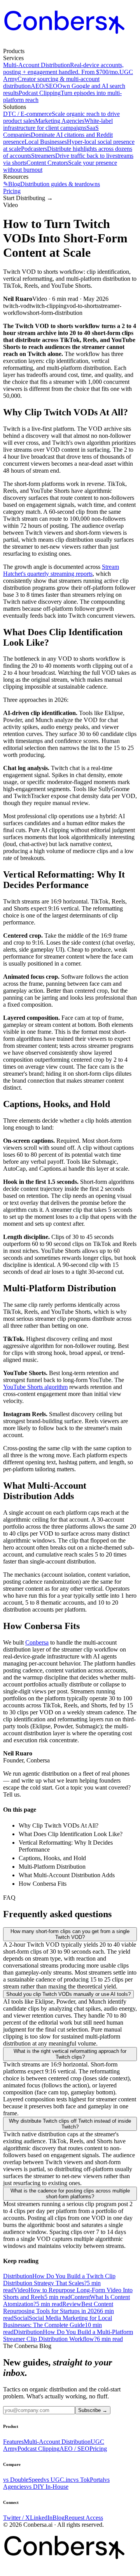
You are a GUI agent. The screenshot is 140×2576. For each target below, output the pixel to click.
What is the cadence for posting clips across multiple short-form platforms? (70, 2194)
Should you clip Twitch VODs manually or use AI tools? (68, 1994)
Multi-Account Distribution (57, 2442)
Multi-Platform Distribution (52, 1867)
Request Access (84, 2518)
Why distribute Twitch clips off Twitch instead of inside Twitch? (70, 2124)
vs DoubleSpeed (23, 2480)
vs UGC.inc (58, 2480)
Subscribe (93, 2410)
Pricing (12, 191)
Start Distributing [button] (28, 198)
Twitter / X (17, 2518)
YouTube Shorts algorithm (35, 1387)
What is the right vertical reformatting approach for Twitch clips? (70, 2054)
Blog (59, 2518)
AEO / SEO (74, 2449)
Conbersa (37, 1642)
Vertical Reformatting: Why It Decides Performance (66, 1846)
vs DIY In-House (47, 2487)
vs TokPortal (89, 2480)
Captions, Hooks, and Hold (52, 1858)
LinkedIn (41, 2518)
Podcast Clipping (38, 2449)
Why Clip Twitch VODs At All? (59, 1825)
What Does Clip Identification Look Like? (71, 1834)
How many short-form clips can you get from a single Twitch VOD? (70, 1934)
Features (13, 2442)
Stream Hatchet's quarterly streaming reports (61, 570)
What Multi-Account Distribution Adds (67, 1875)
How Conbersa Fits (43, 1884)
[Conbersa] (70, 44)
